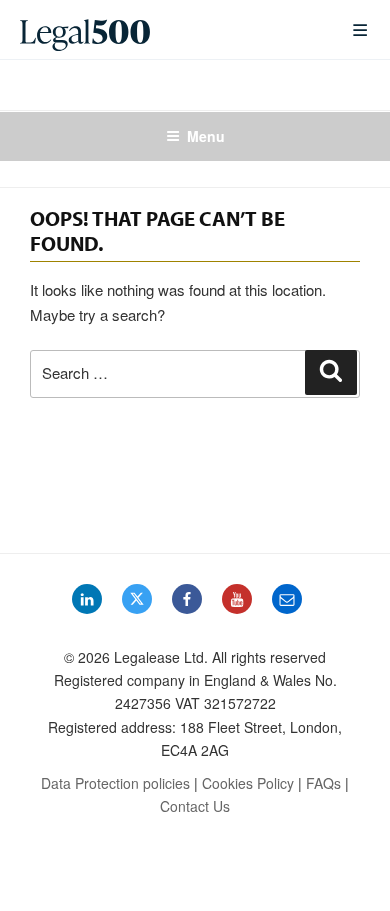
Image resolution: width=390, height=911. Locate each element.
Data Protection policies (115, 783)
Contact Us (195, 806)
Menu (206, 136)
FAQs (323, 783)
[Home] (169, 30)
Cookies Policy (248, 783)
